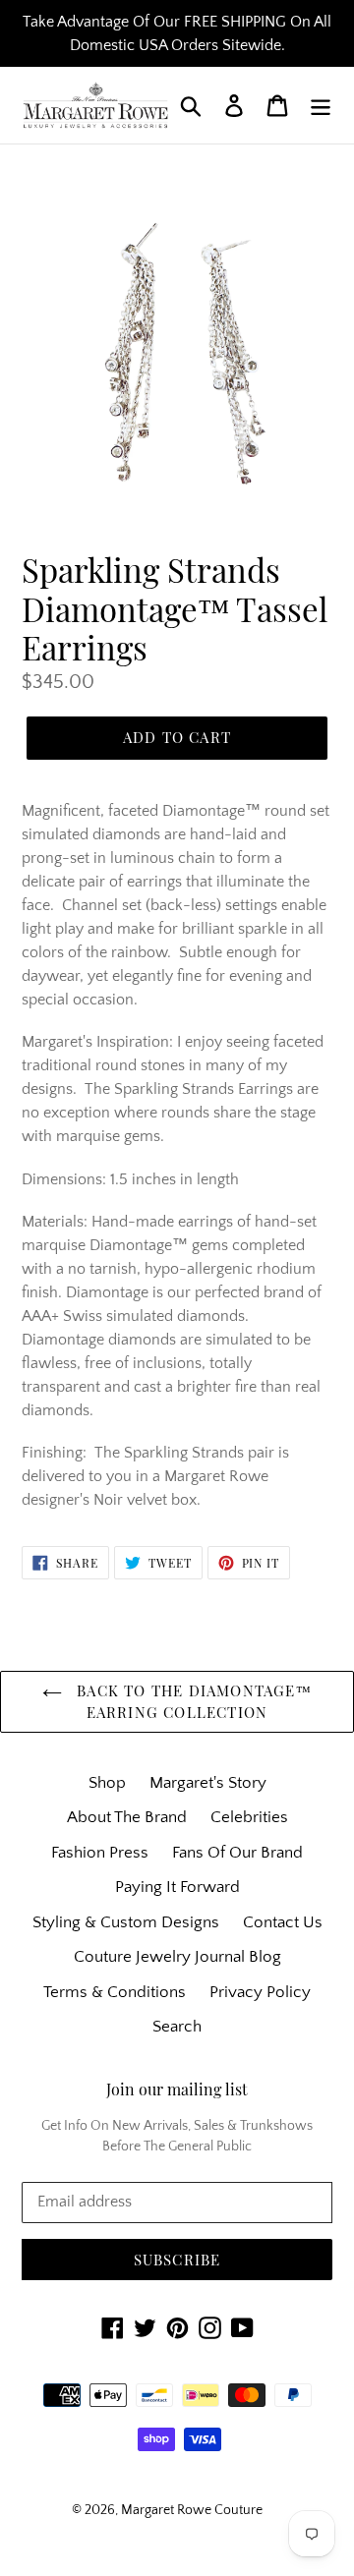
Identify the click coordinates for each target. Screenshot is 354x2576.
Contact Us (283, 1922)
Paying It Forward (177, 1887)
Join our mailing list (177, 2089)
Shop (107, 1783)
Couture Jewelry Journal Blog (177, 1957)
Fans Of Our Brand (237, 1853)
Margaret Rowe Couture (192, 2510)
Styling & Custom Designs (126, 1922)
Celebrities (249, 1817)
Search (177, 2027)
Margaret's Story (208, 1783)
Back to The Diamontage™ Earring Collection (192, 1702)
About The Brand (127, 1817)
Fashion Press (100, 1853)
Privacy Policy (260, 1992)
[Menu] (321, 105)
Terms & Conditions (115, 1992)
